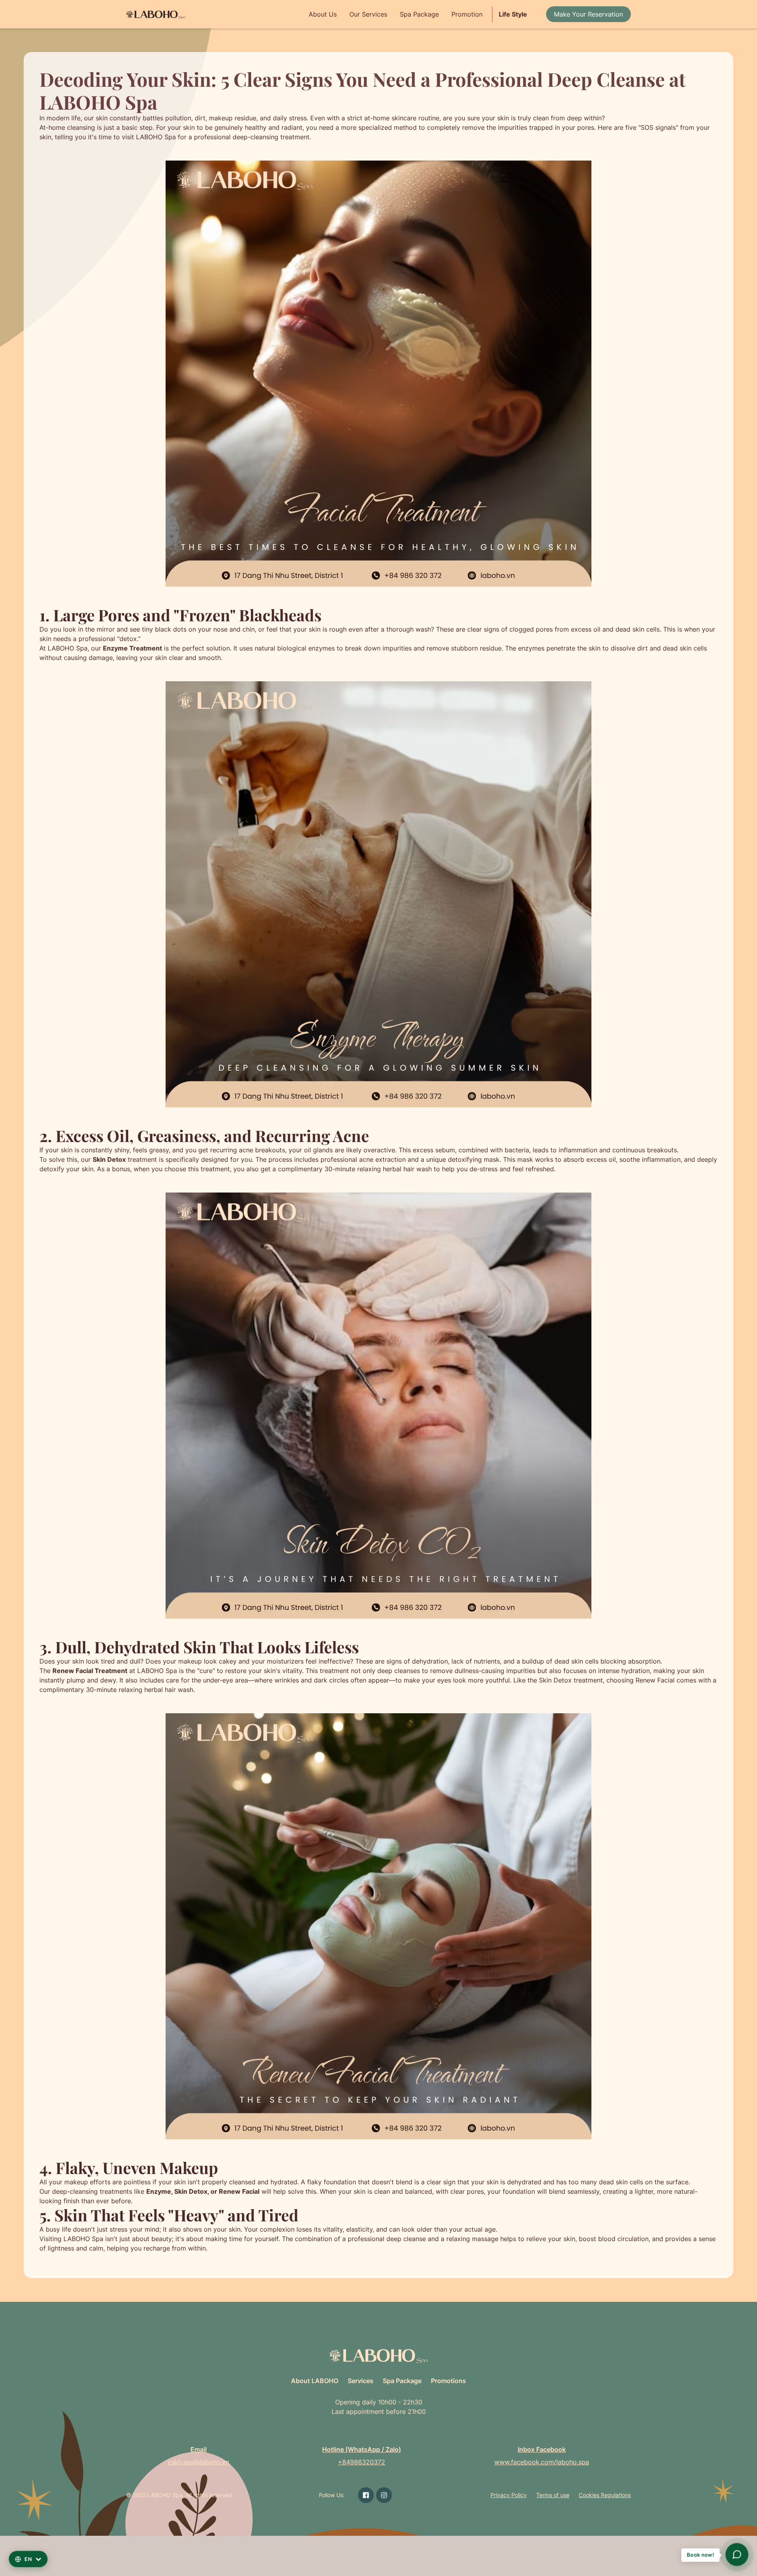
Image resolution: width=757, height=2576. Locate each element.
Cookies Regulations (605, 2495)
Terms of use (553, 2495)
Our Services (368, 14)
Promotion (467, 14)
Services (361, 2381)
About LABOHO (315, 2381)
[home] (156, 14)
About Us (323, 14)
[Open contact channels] (737, 2554)
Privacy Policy (509, 2495)
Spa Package (419, 14)
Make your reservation (588, 14)
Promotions (448, 2381)
